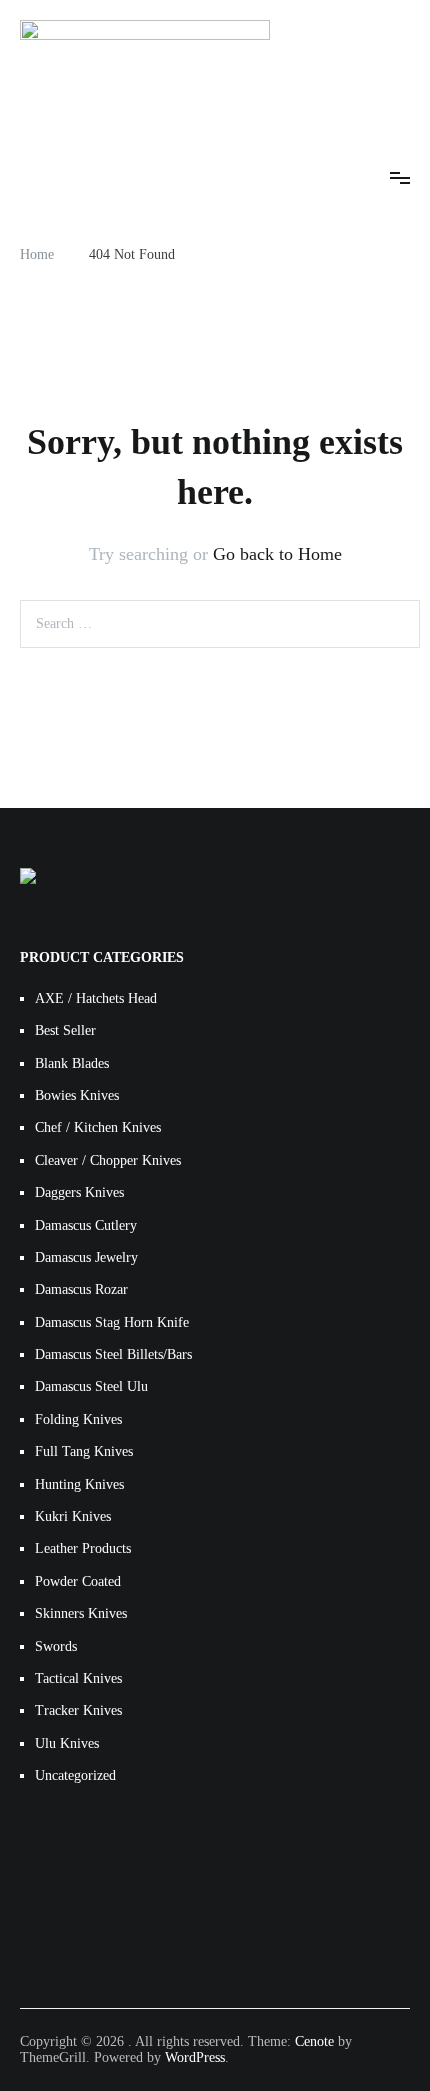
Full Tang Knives (84, 1451)
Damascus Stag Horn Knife (112, 1322)
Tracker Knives (78, 1710)
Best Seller (65, 1030)
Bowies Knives (77, 1095)
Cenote (314, 2041)
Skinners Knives (81, 1613)
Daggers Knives (79, 1192)
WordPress (195, 2057)
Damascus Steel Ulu (91, 1386)
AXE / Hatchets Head (96, 998)
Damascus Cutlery (86, 1225)
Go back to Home (277, 554)
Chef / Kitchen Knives (98, 1127)
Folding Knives (78, 1419)
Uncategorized (75, 1775)
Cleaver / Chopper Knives (108, 1160)
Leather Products (83, 1548)
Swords (56, 1646)
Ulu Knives (67, 1743)
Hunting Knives (79, 1484)
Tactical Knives (78, 1678)
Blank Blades (72, 1063)
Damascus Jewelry (86, 1257)
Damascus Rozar (81, 1289)
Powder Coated (78, 1581)
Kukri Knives (73, 1516)
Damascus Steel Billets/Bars (113, 1354)
